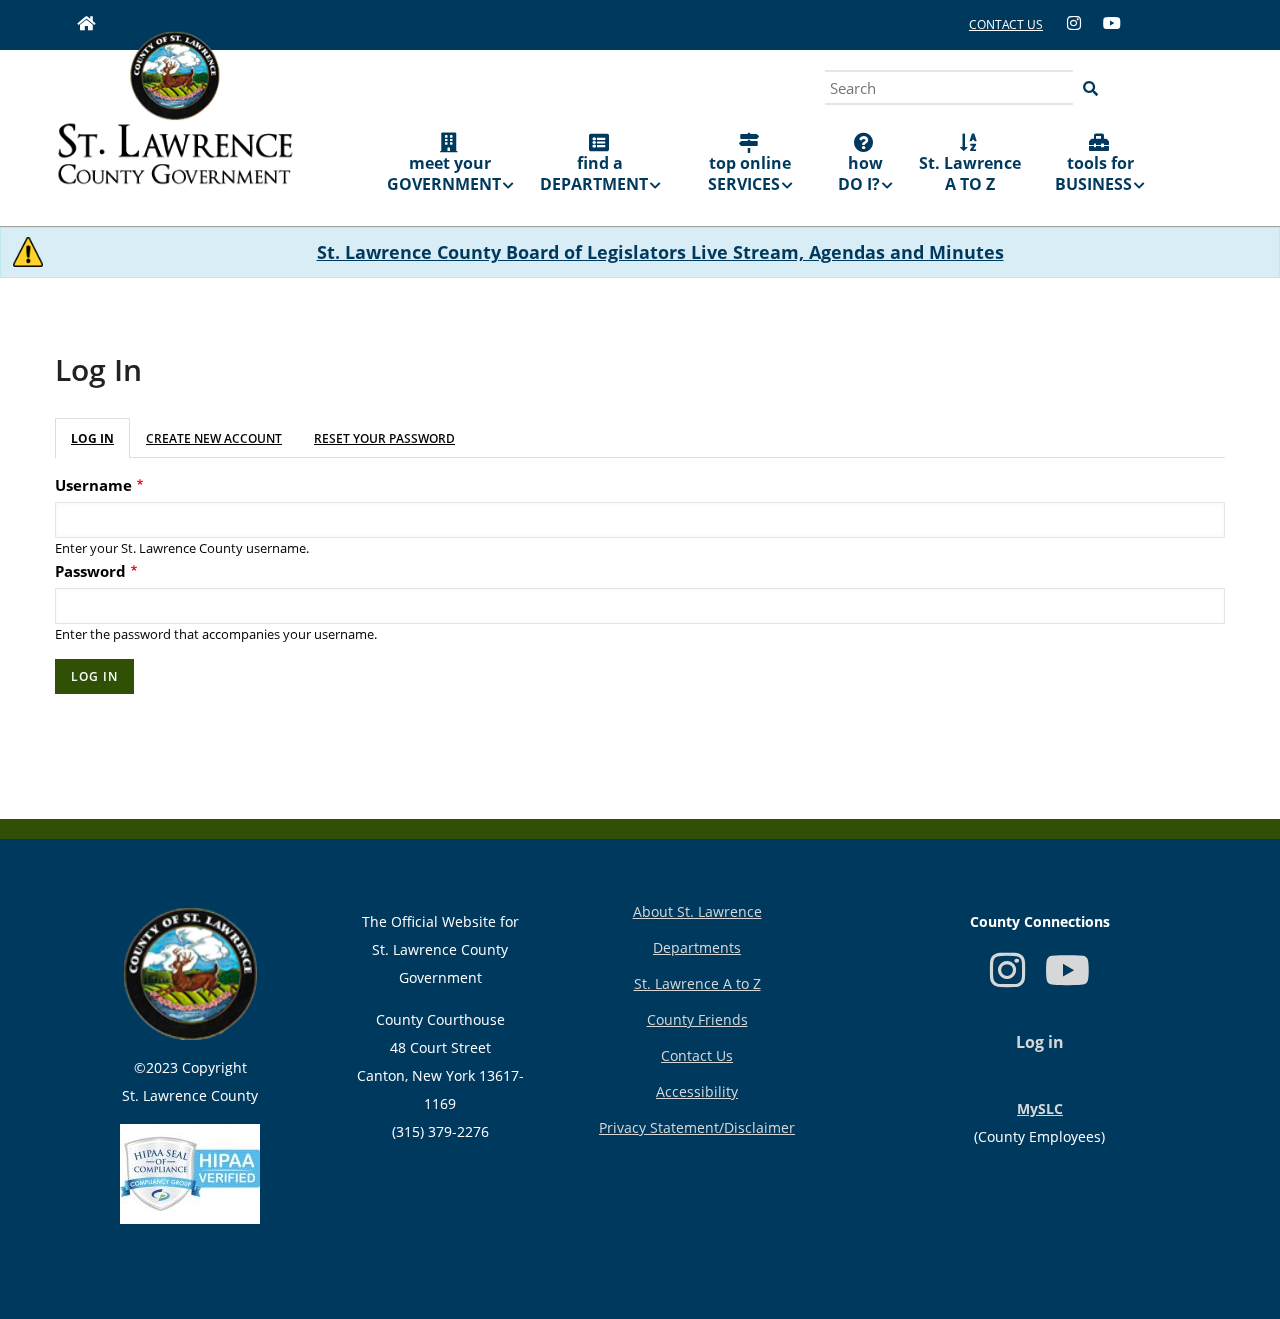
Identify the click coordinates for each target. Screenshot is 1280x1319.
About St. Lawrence (697, 911)
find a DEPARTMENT (594, 173)
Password (90, 571)
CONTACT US (1006, 24)
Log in (92, 438)
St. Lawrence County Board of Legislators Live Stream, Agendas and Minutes (660, 252)
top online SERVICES (750, 173)
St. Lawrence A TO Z (970, 173)
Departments (697, 947)
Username (93, 485)
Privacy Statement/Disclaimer (697, 1127)
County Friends (697, 1019)
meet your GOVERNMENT (444, 173)
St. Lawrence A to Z (697, 983)
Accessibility (697, 1091)
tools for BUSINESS (1094, 173)
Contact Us (697, 1055)
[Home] (175, 122)
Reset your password (384, 438)
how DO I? (860, 173)
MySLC (1040, 1108)
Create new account (214, 438)
